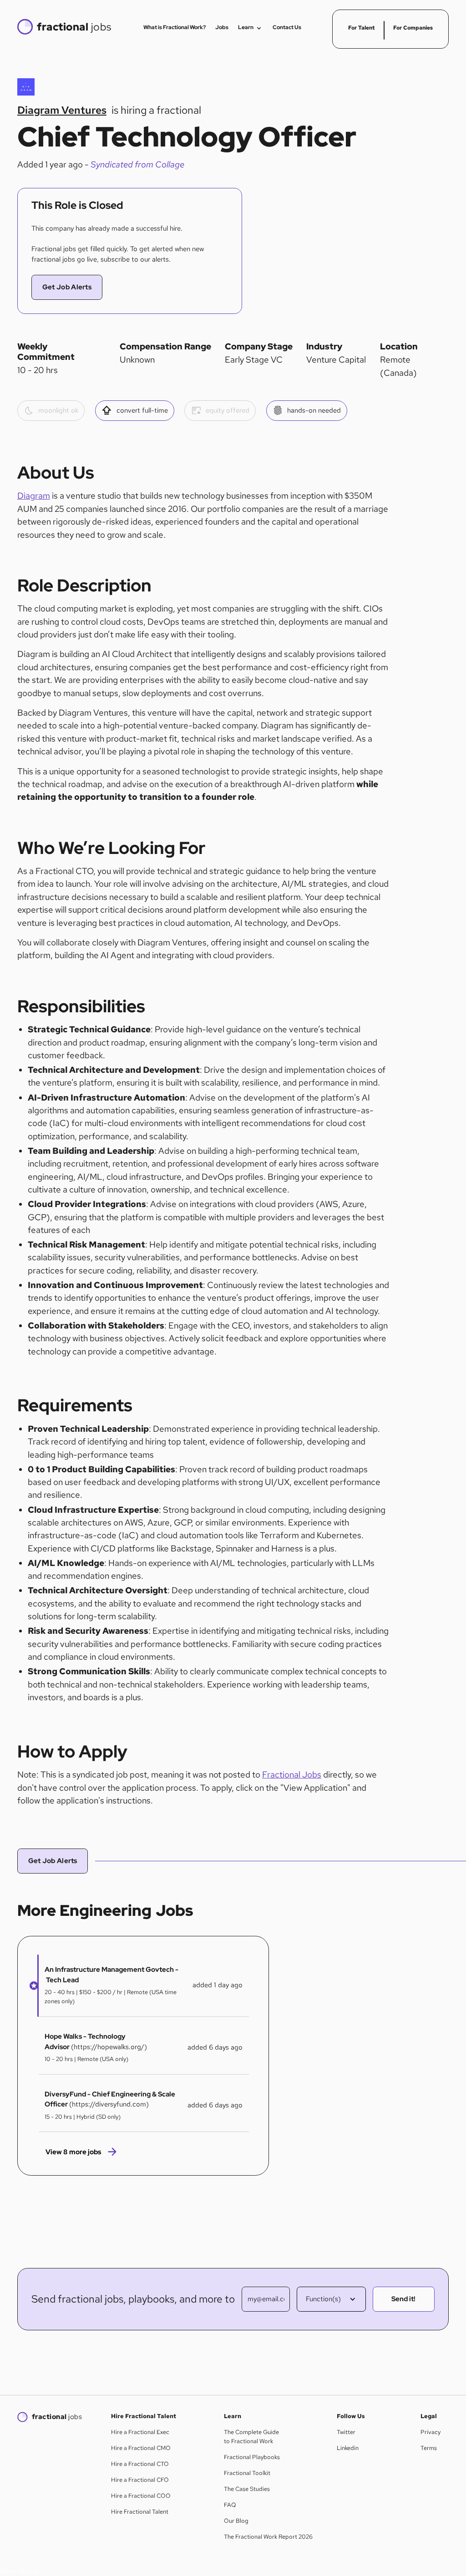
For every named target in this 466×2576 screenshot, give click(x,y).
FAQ (230, 2505)
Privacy (431, 2432)
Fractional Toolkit (247, 2473)
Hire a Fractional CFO (140, 2480)
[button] (31, 1986)
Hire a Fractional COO (141, 2496)
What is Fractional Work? (175, 27)
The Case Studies (247, 2489)
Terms (429, 2448)
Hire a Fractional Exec (140, 2432)
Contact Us (287, 27)
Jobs (222, 27)
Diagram (34, 496)
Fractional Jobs (292, 1775)
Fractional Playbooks (252, 2457)
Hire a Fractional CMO (141, 2448)
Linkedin (348, 2448)
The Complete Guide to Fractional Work (251, 2437)
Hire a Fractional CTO (140, 2464)
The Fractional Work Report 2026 (268, 2537)
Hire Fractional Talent (140, 2512)
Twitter (346, 2432)
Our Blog (236, 2521)
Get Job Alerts (67, 287)
